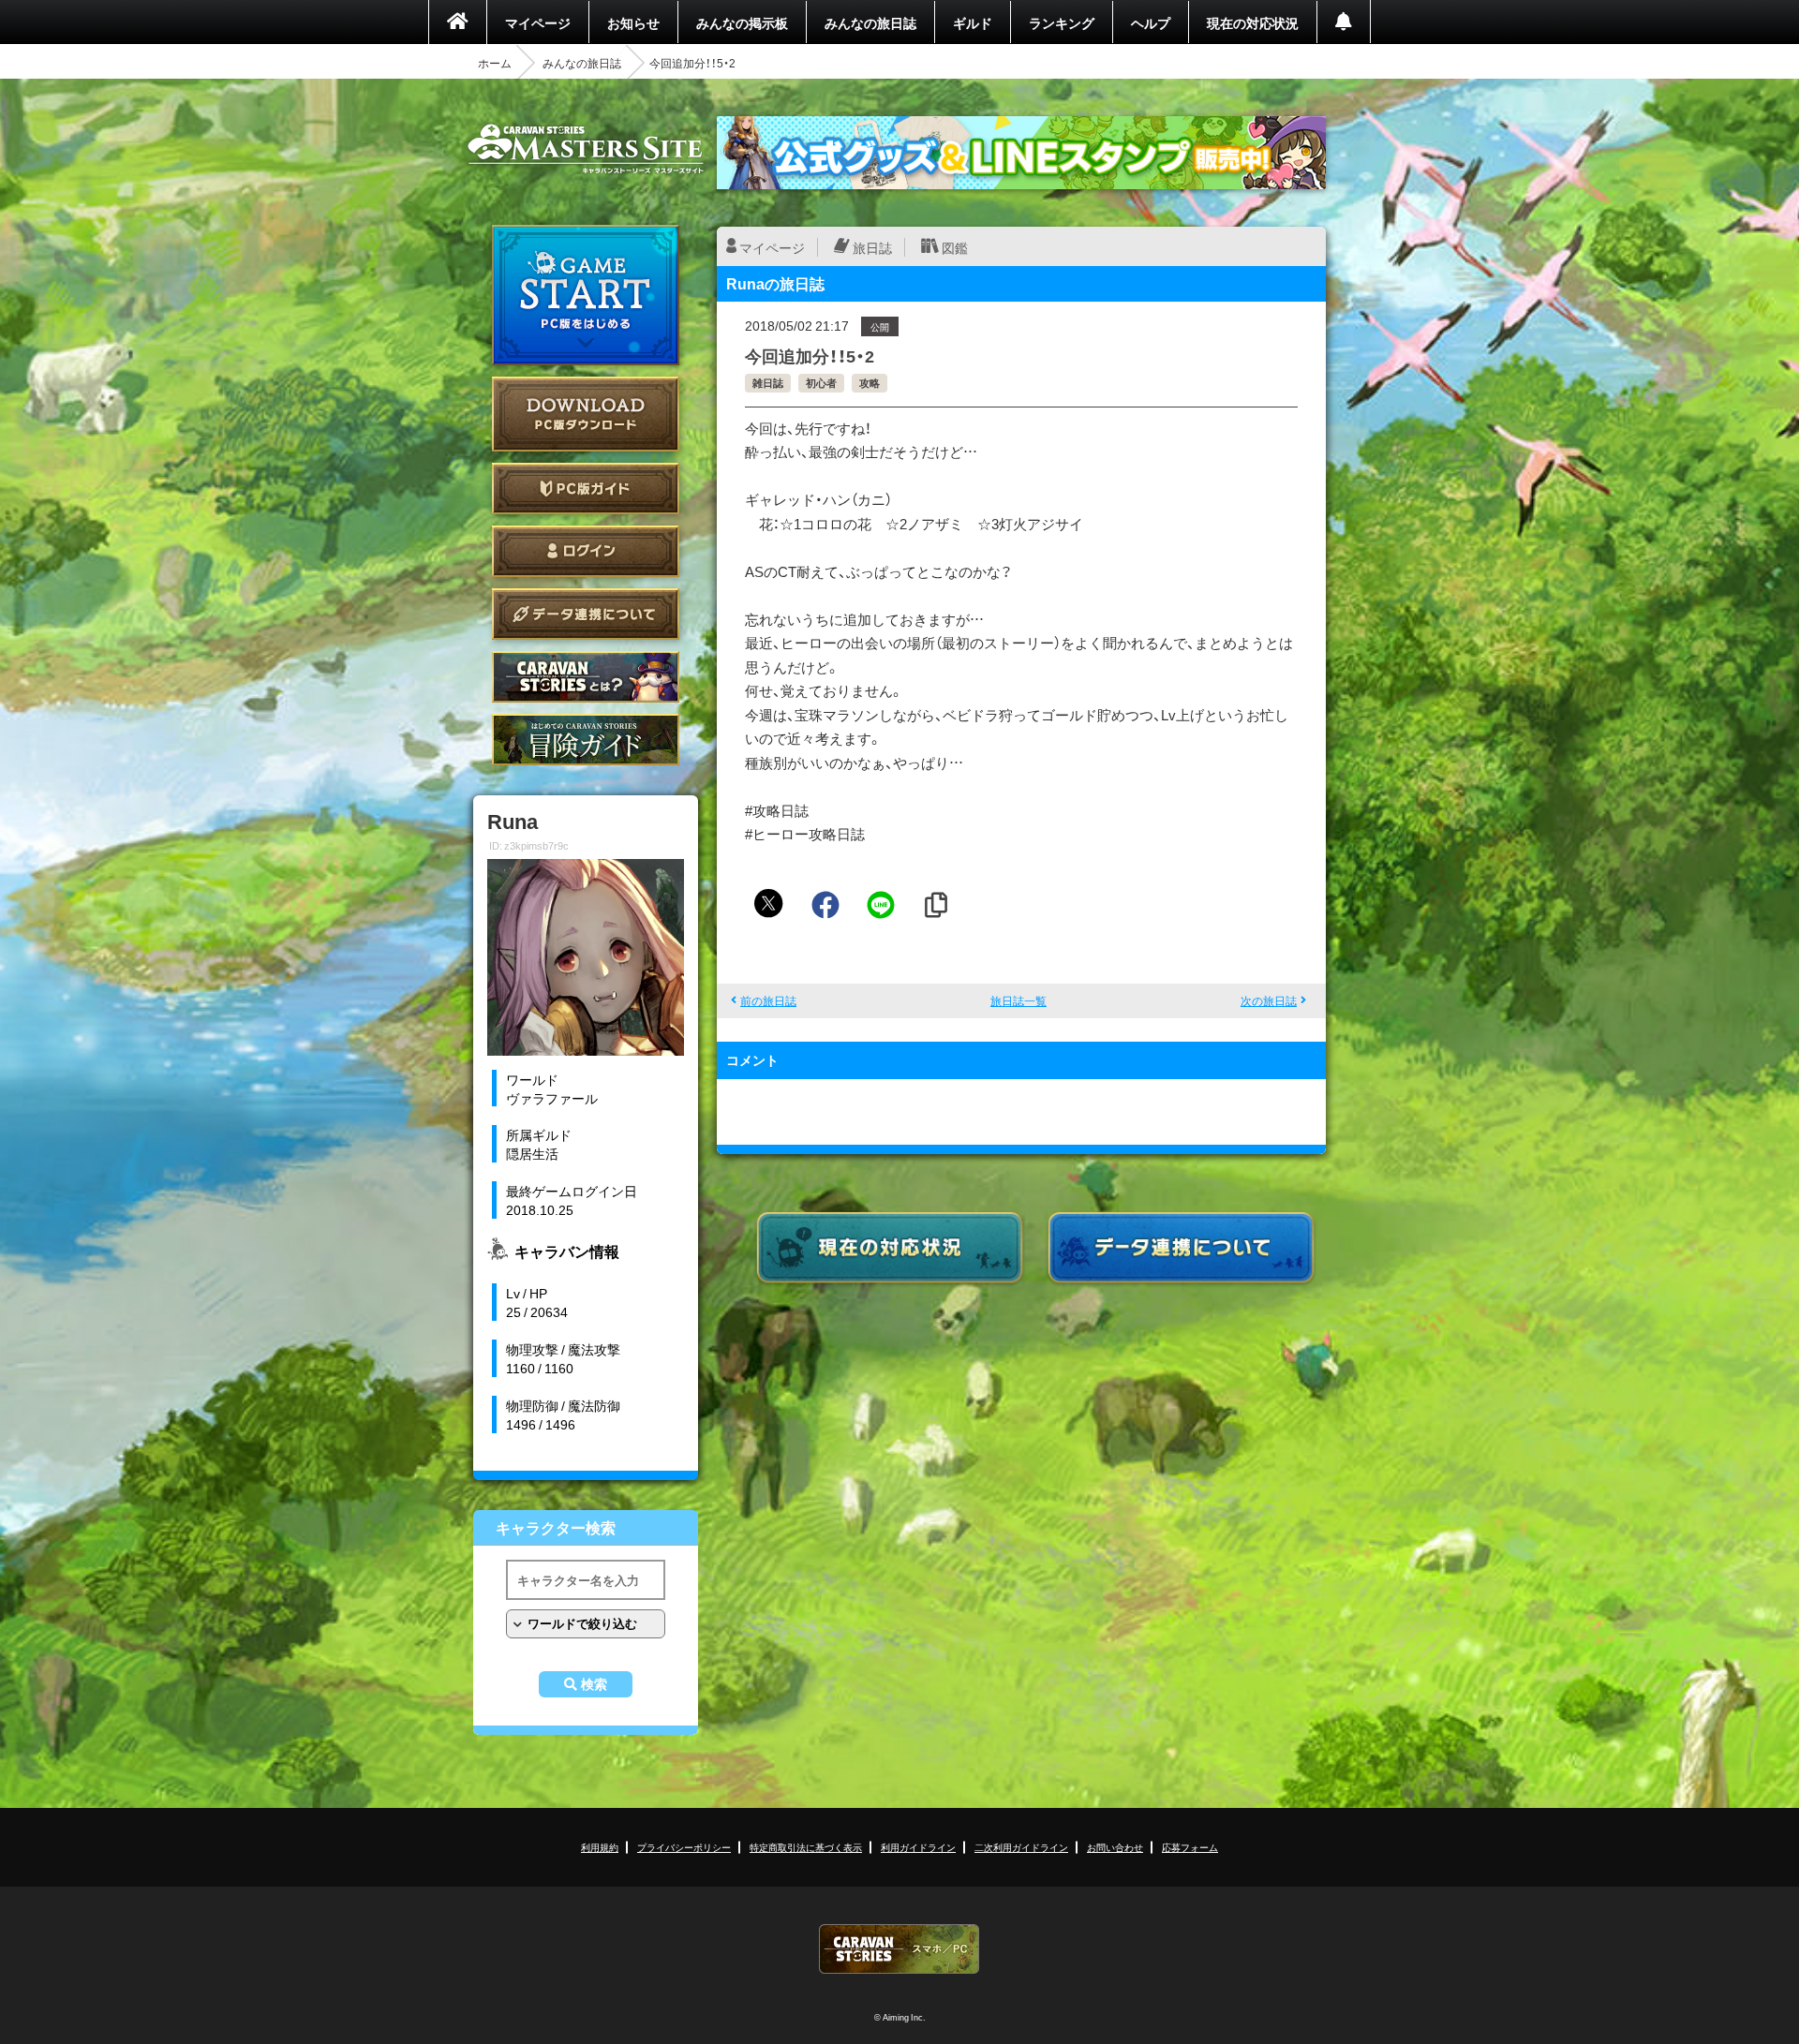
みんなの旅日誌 (870, 22)
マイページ (538, 22)
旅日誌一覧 (1018, 1000)
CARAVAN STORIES (899, 1949)
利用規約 (600, 1847)
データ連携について (586, 614)
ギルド (973, 22)
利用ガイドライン (918, 1847)
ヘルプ (1151, 22)
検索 (594, 1684)
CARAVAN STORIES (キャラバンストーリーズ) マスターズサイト (586, 149)
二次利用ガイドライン (1021, 1847)
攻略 (870, 383)
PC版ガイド (586, 489)
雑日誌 (768, 383)
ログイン (586, 551)
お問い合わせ (1115, 1847)
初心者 (821, 383)
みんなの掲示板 (742, 22)
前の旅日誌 (768, 1000)
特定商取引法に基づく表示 (806, 1847)
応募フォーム (1190, 1847)
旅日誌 (872, 247)
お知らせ (633, 22)
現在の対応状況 (1253, 22)
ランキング (1062, 22)
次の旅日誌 (1269, 1000)
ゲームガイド (586, 740)
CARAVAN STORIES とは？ (586, 677)
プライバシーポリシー (684, 1847)
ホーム (495, 63)
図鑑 (955, 247)
